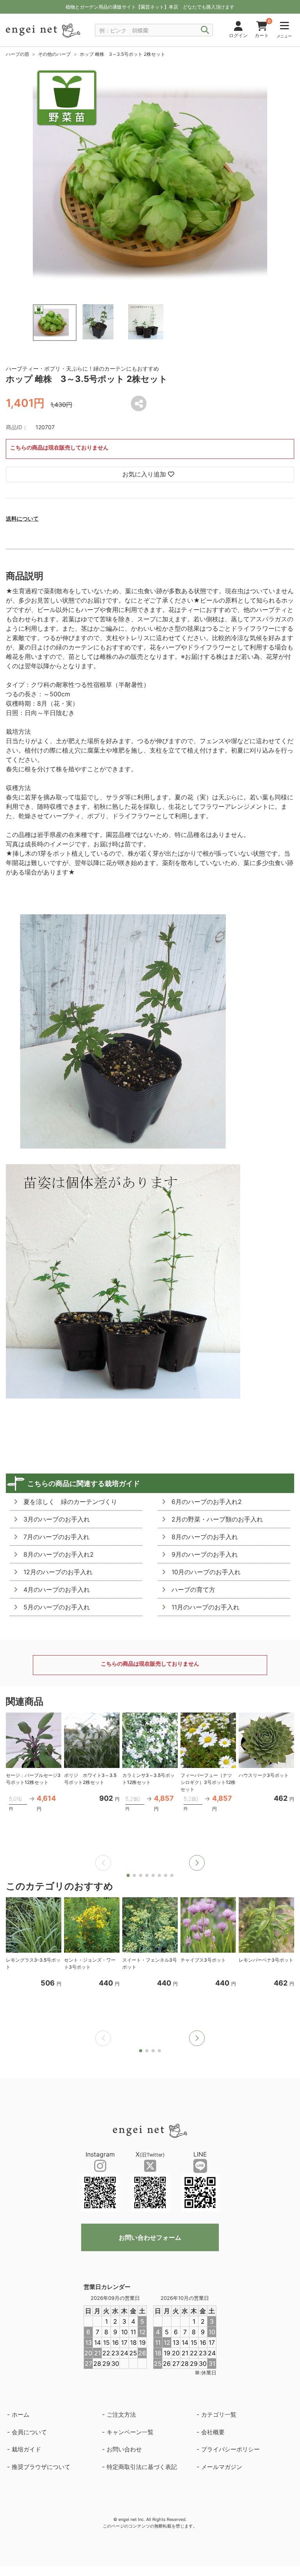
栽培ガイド (26, 2449)
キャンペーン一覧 (130, 2432)
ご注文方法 (121, 2415)
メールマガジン (222, 2467)
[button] (197, 1863)
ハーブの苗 (18, 54)
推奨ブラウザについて (41, 2467)
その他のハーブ (54, 54)
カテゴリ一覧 (219, 2415)
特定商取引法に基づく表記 (142, 2467)
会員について (29, 2432)
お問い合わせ (124, 2449)
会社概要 (213, 2432)
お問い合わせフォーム (150, 2237)
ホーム (21, 2415)
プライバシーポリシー (230, 2449)
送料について (22, 518)
